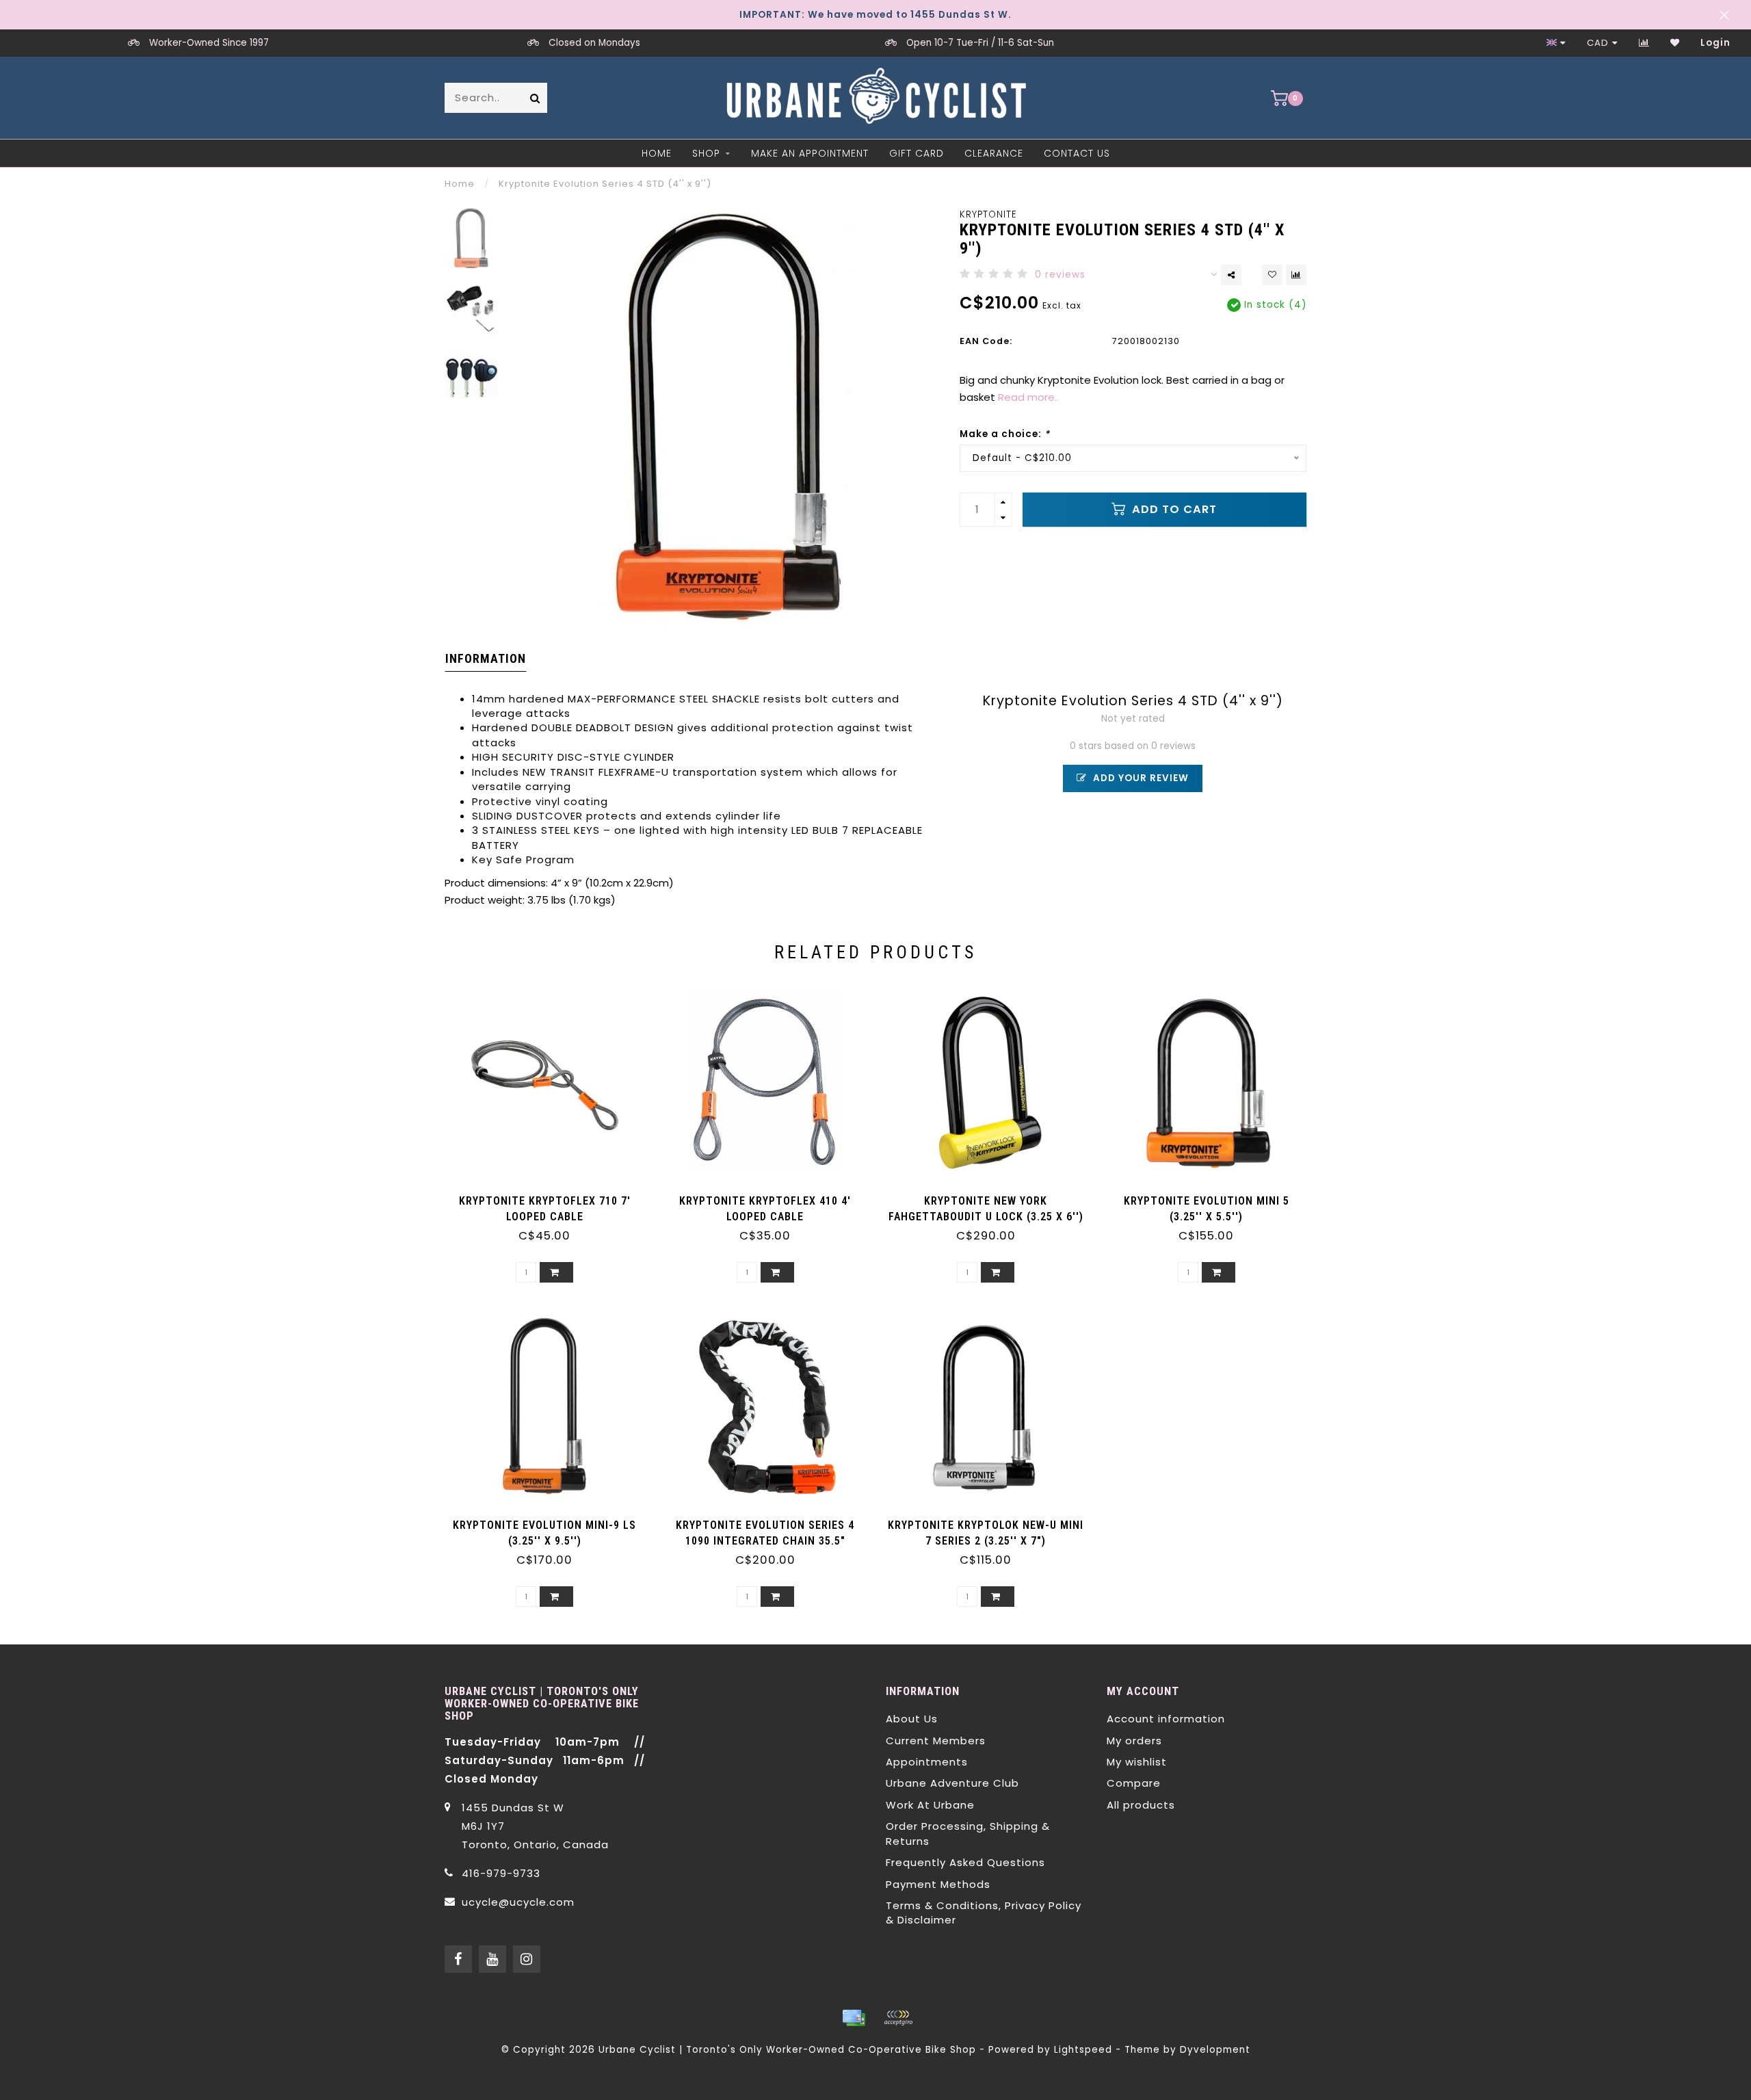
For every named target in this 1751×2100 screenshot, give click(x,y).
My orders (1134, 1741)
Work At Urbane (930, 1805)
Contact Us (1077, 153)
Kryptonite (988, 214)
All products (1141, 1805)
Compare (1134, 1783)
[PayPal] (898, 2018)
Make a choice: (1005, 434)
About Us (912, 1719)
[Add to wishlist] (1272, 275)
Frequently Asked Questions (965, 1862)
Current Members (936, 1741)
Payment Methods (938, 1884)
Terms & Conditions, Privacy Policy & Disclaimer (984, 1913)
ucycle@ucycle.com (518, 1902)
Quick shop (551, 1196)
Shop (706, 153)
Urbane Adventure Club (952, 1783)
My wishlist (1137, 1762)
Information (486, 658)
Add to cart (1173, 509)
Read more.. (1028, 397)
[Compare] (1644, 43)
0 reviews (1060, 275)
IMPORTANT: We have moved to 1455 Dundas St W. (875, 15)
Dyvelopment (1215, 2050)
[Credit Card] (854, 2018)
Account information (1166, 1719)
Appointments (927, 1762)
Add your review (1140, 778)
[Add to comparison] (1296, 275)
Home (657, 153)
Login (1715, 43)
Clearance (994, 153)
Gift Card (917, 153)
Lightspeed (1083, 2050)
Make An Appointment (810, 153)
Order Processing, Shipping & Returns (968, 1833)
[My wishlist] (1675, 43)
